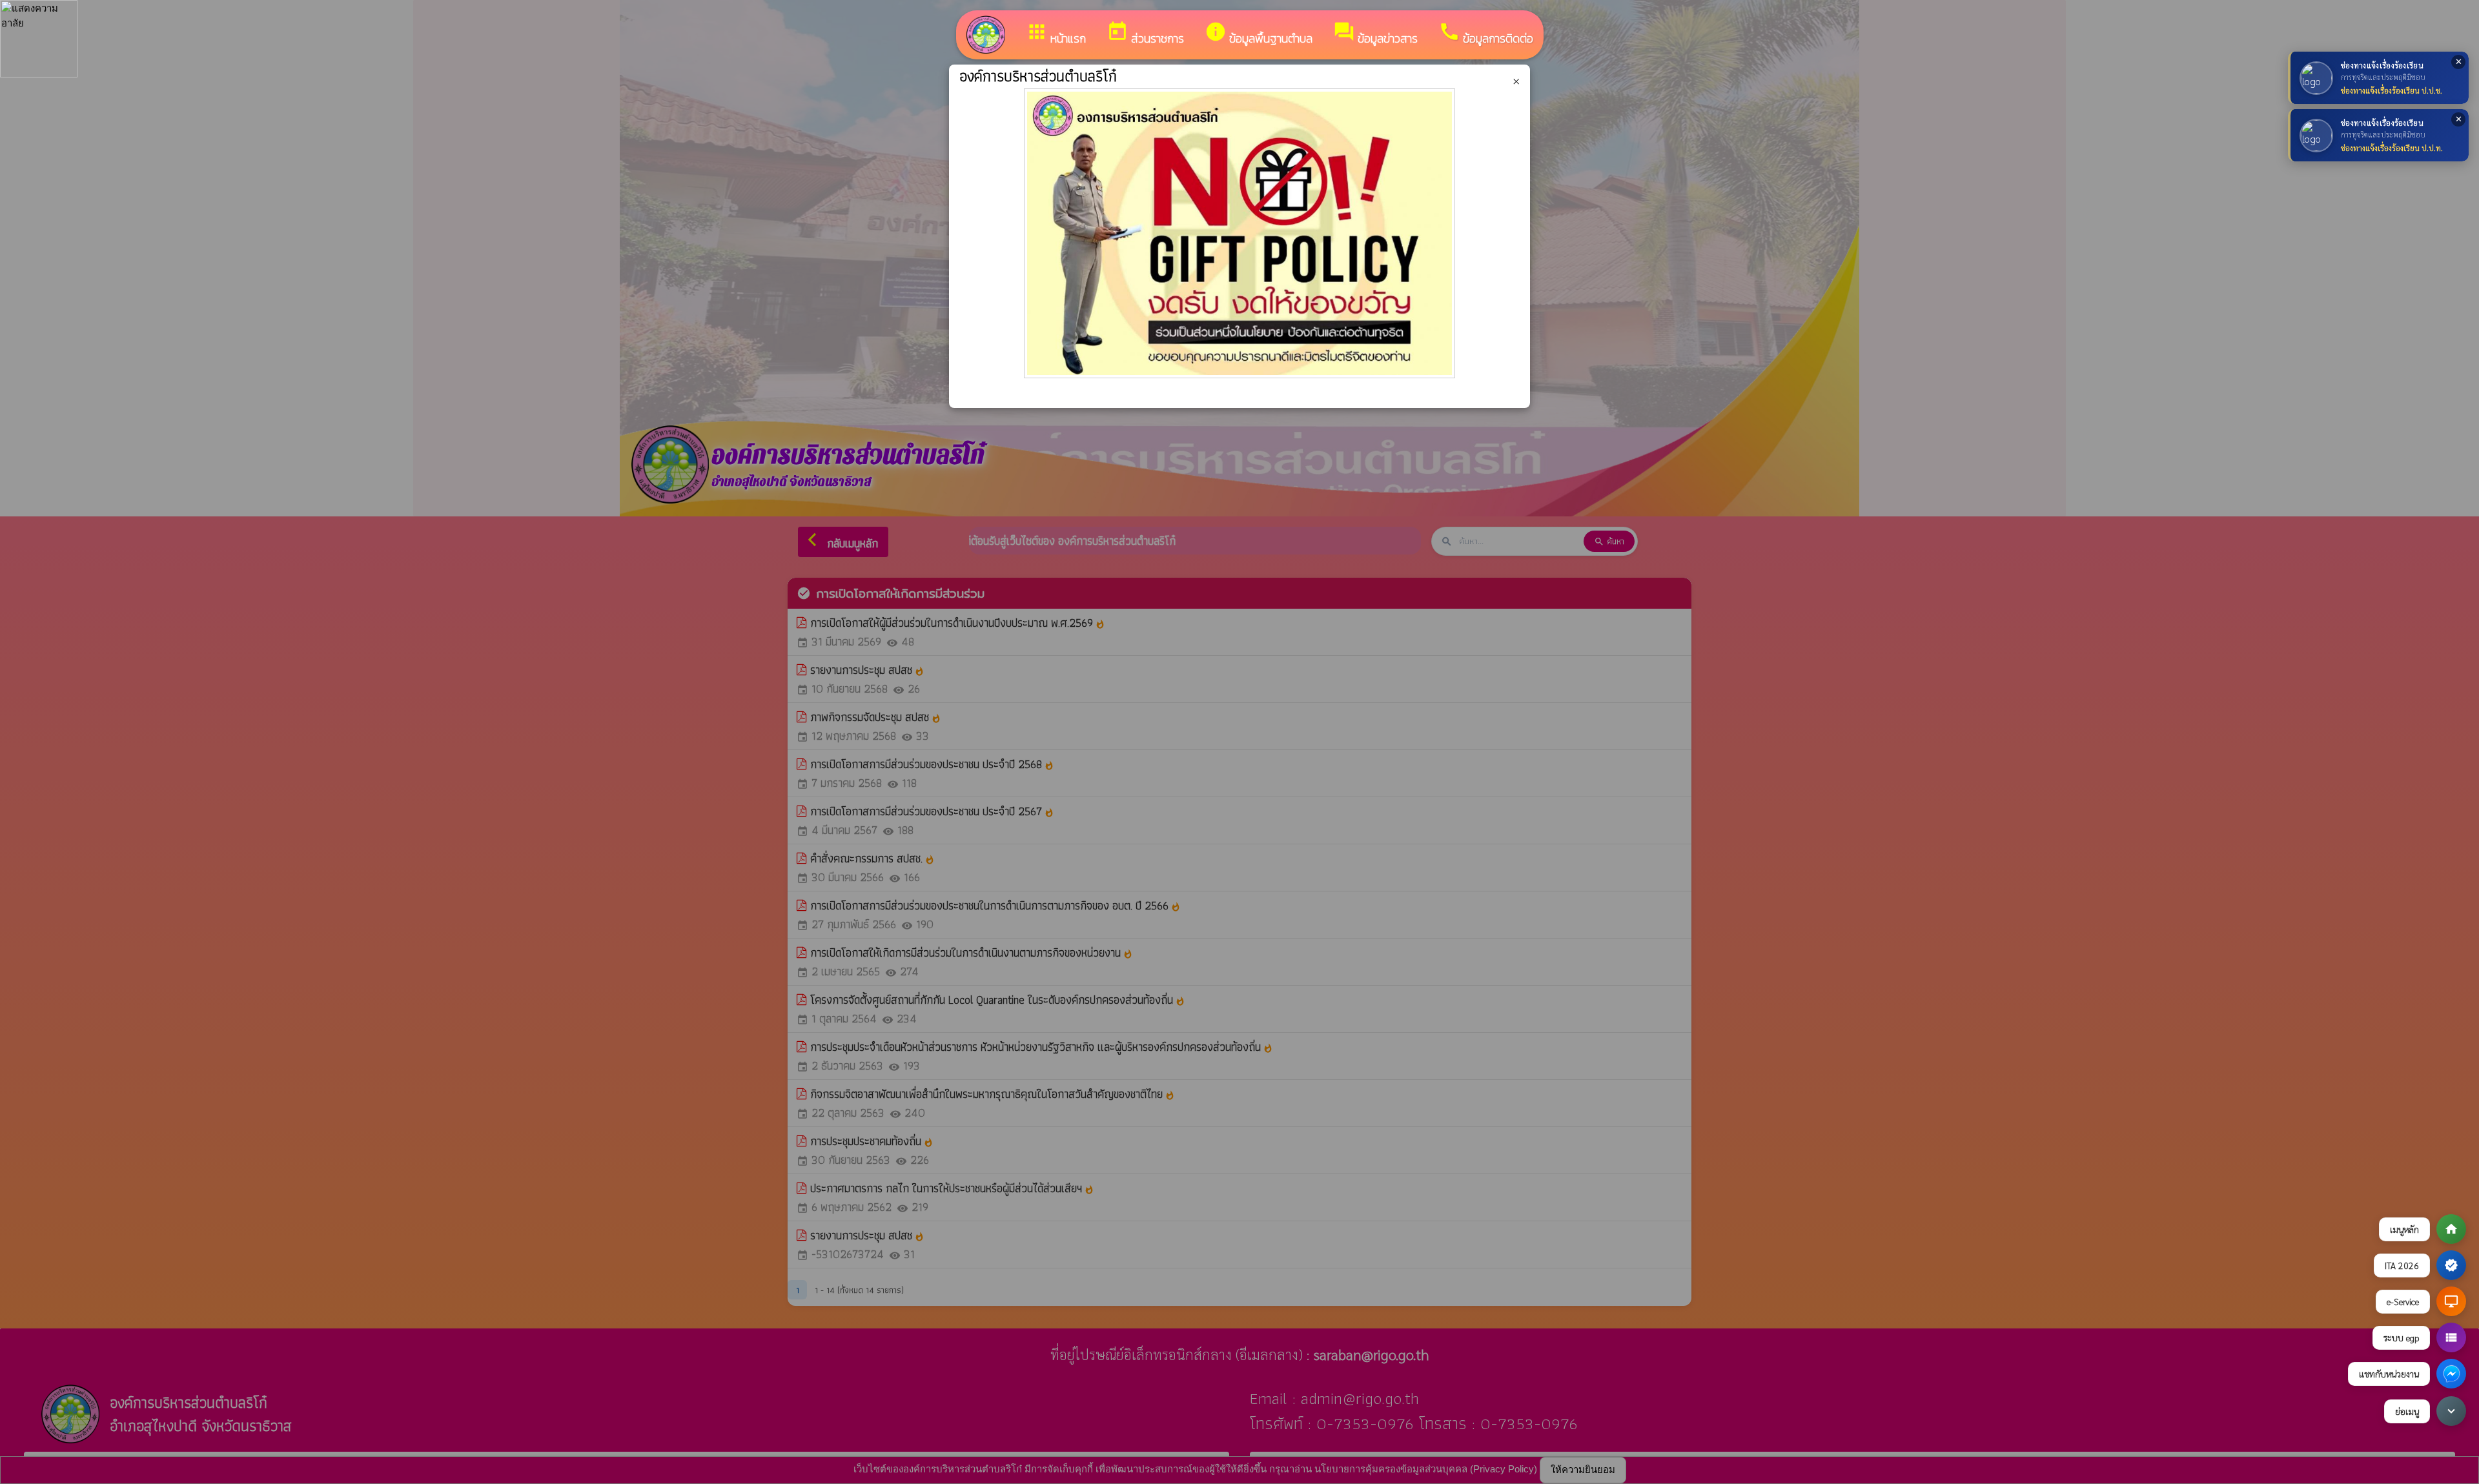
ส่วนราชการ (1145, 34)
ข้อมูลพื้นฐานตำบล (1259, 34)
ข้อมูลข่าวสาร (1375, 34)
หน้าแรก (1056, 34)
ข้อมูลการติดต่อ (1486, 34)
